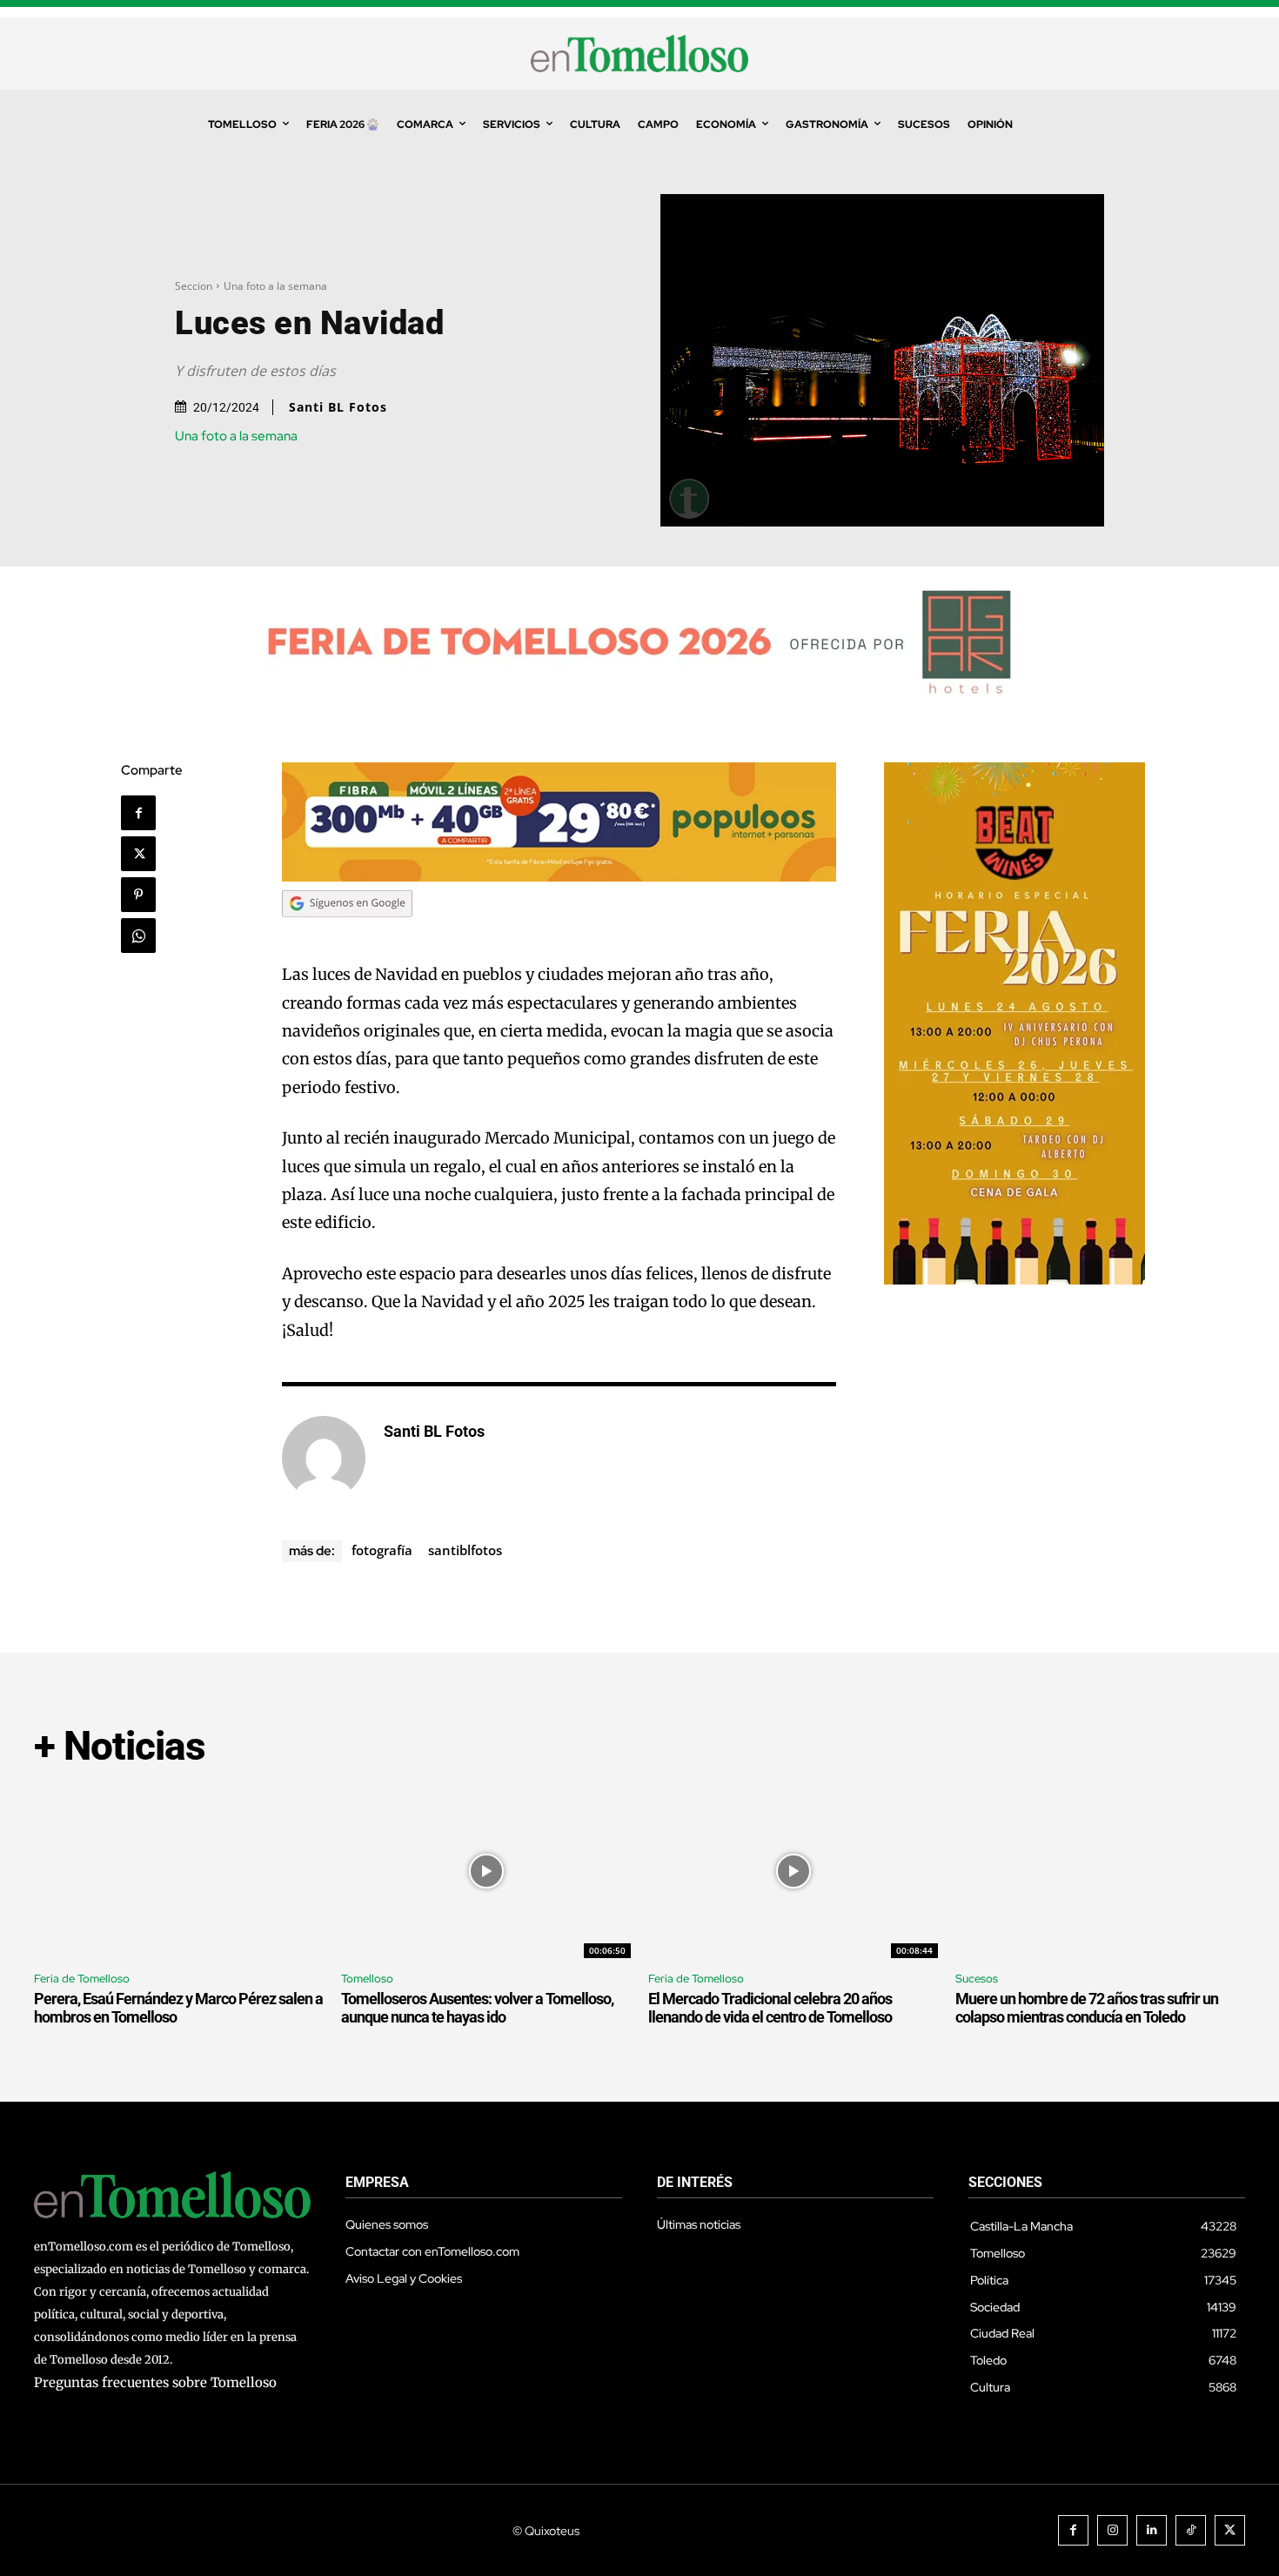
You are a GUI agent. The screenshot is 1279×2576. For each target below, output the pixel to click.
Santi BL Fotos (338, 407)
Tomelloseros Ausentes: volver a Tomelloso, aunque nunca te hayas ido (477, 2008)
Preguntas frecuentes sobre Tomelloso (155, 2382)
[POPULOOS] (559, 877)
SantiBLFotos (465, 1550)
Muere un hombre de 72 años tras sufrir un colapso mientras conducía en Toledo (1087, 2008)
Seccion (194, 286)
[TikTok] (1191, 2530)
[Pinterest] (138, 895)
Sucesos (977, 1979)
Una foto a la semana (275, 286)
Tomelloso (367, 1979)
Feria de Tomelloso (82, 1979)
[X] (138, 854)
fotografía (382, 1550)
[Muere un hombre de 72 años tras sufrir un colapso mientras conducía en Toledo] (1100, 1871)
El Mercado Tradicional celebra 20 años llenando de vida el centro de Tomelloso (770, 2008)
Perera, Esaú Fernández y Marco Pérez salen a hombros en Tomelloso (178, 2008)
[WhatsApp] (138, 936)
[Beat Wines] (1014, 1280)
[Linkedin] (1152, 2530)
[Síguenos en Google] (347, 933)
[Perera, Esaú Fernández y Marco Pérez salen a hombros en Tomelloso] (179, 1871)
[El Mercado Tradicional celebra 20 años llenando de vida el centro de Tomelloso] (793, 1871)
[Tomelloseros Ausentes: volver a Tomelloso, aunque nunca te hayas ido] (486, 1871)
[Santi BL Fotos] (324, 1458)
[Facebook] (138, 813)
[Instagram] (1112, 2530)
